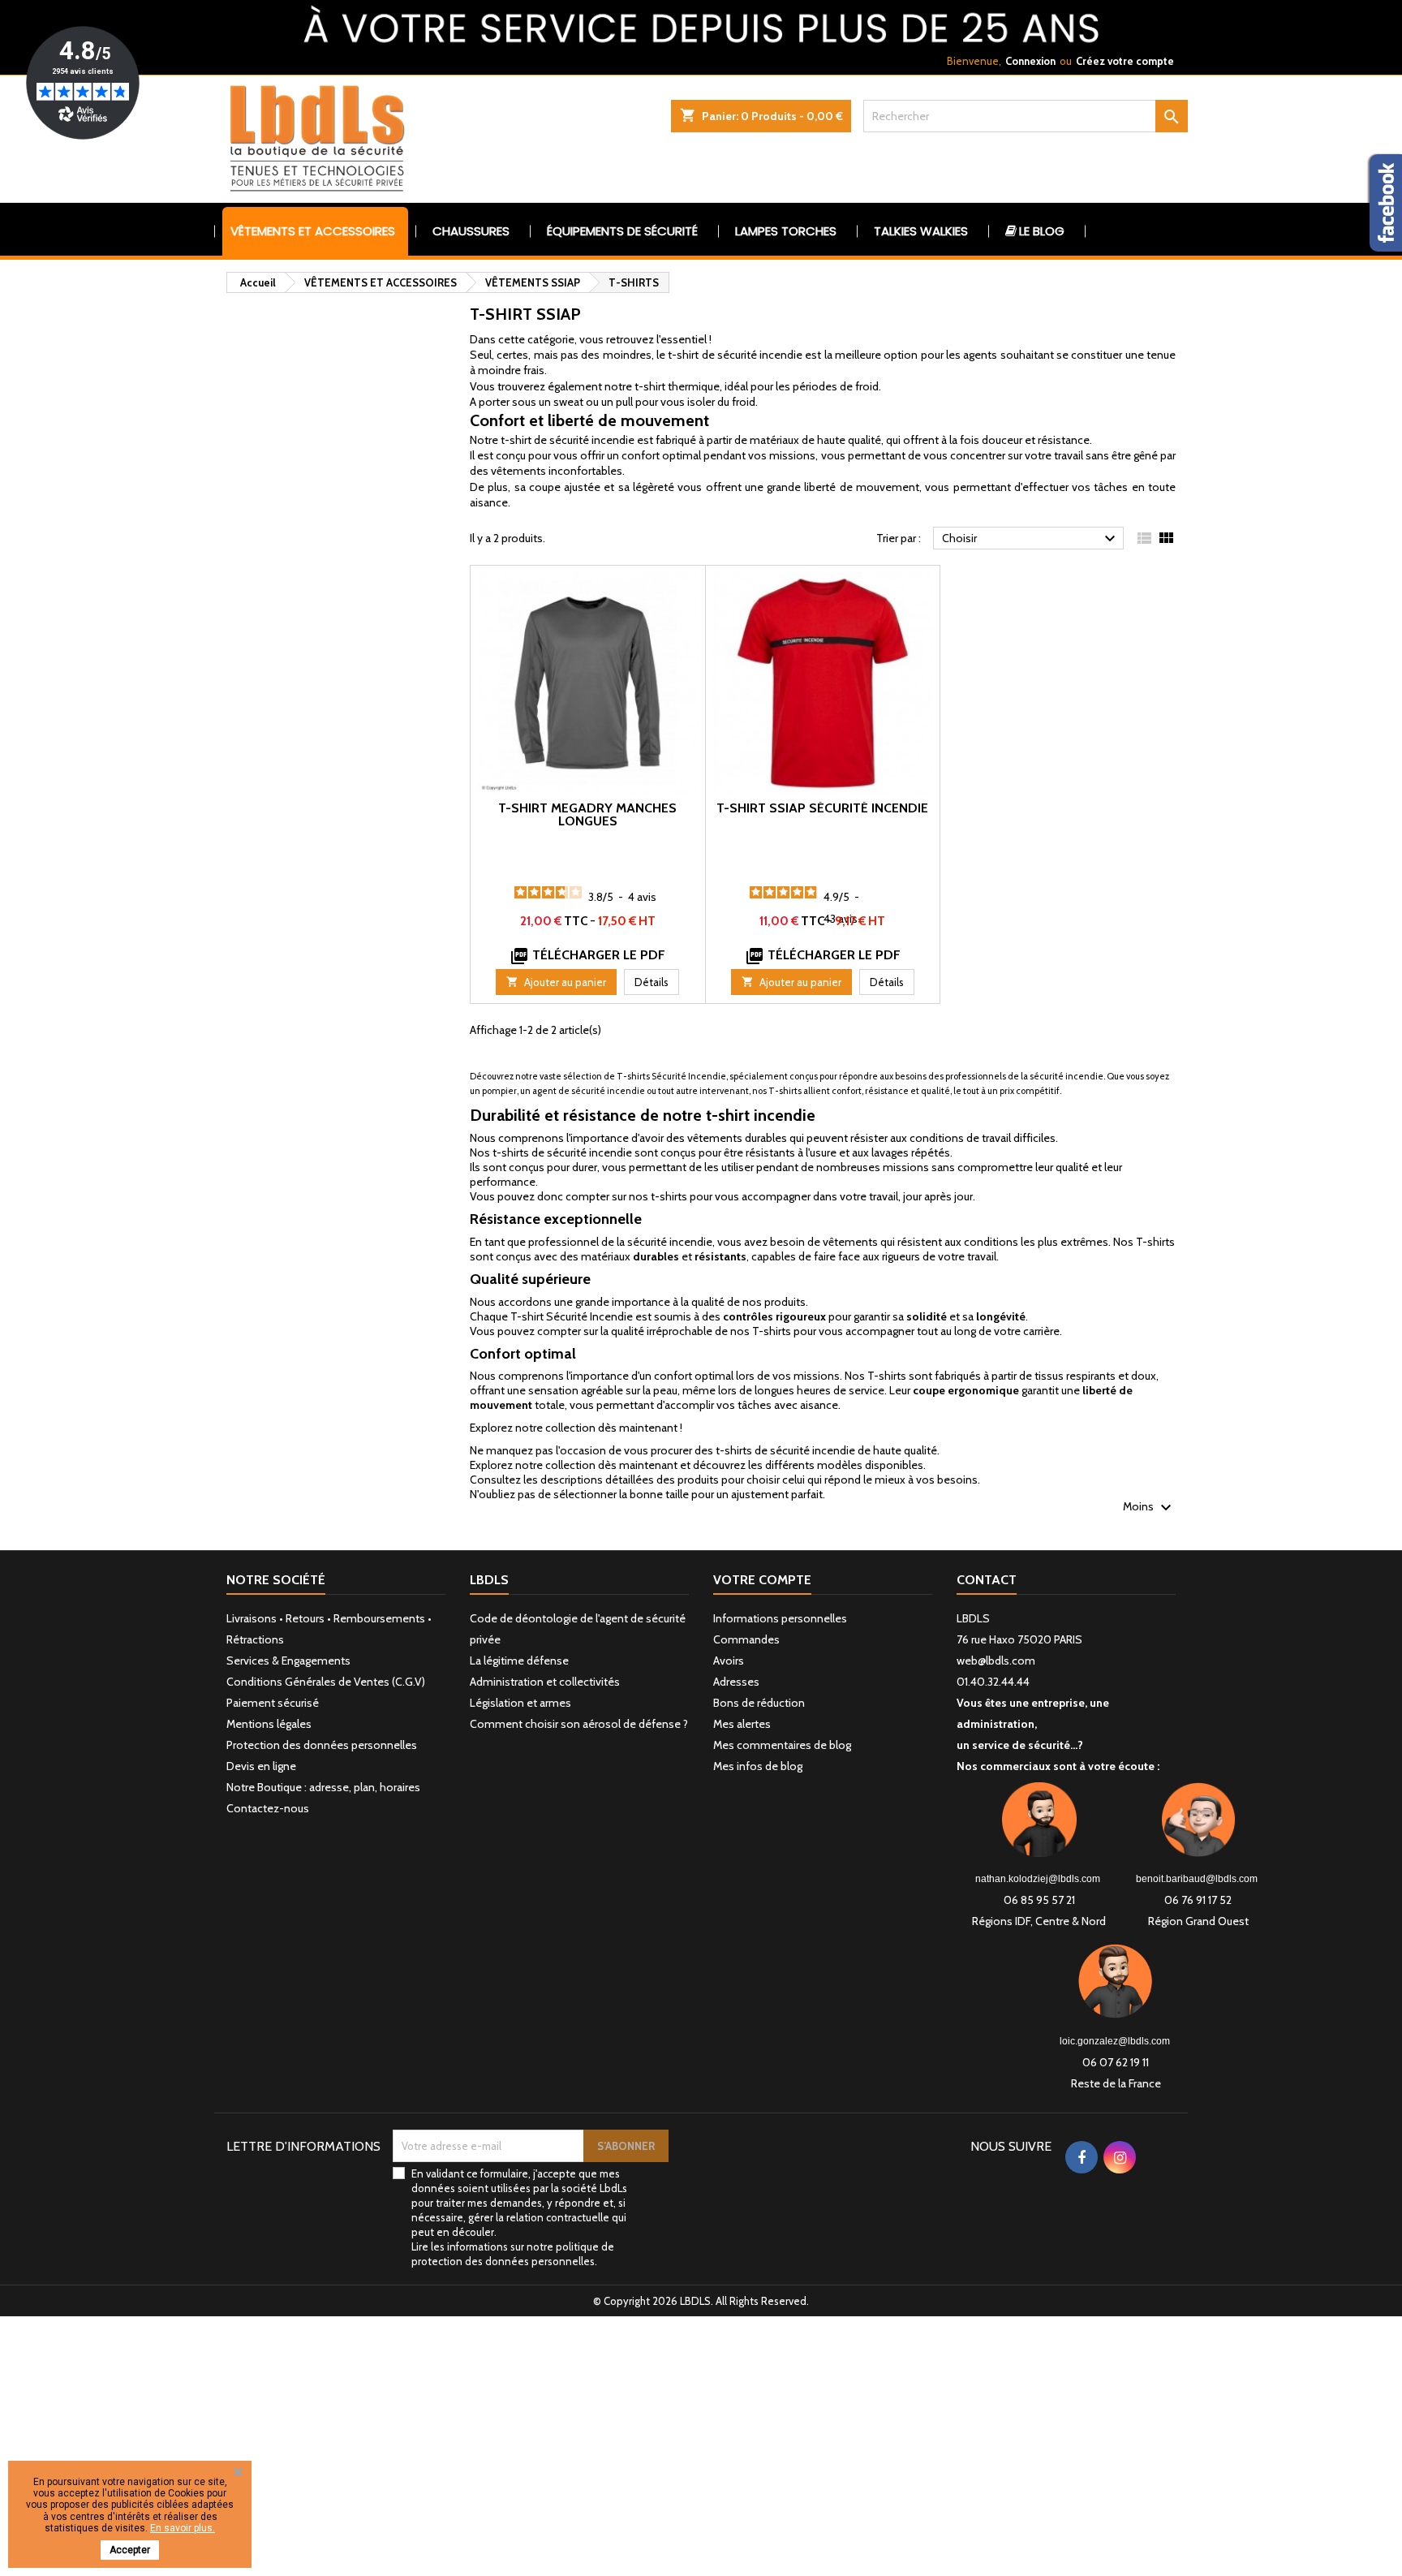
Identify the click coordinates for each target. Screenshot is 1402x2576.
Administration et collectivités (545, 1682)
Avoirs (729, 1661)
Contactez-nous (268, 1808)
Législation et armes (520, 1703)
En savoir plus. (183, 2528)
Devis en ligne (261, 1766)
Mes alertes (742, 1724)
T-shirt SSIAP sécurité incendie (822, 808)
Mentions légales (269, 1724)
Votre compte (762, 1580)
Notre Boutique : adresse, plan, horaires (323, 1787)
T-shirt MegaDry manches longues (587, 814)
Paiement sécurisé (273, 1703)
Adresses (736, 1682)
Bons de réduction (759, 1703)
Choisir (1031, 539)
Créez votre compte (1125, 61)
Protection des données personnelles (322, 1745)
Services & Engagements (288, 1661)
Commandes (746, 1639)
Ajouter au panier (556, 982)
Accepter (130, 2550)
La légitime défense (519, 1661)
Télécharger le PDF (587, 955)
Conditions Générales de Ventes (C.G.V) (326, 1682)
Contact (987, 1580)
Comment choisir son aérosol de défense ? (579, 1724)
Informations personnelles (780, 1618)
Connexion (1030, 61)
